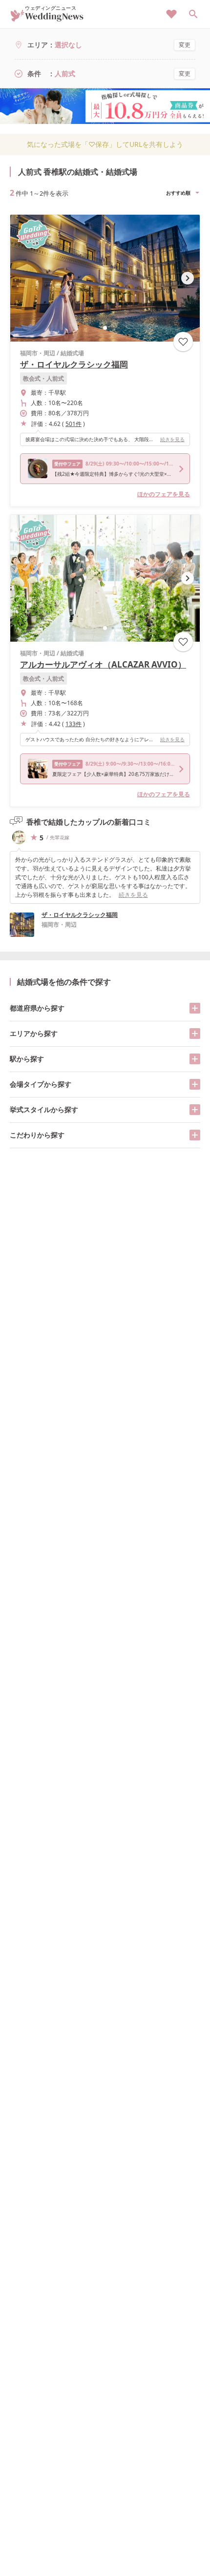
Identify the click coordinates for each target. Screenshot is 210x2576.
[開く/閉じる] (195, 1008)
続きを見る (172, 439)
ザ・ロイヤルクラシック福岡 (74, 364)
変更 (185, 45)
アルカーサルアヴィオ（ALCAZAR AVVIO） (103, 664)
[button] (105, 328)
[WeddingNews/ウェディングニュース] (47, 17)
